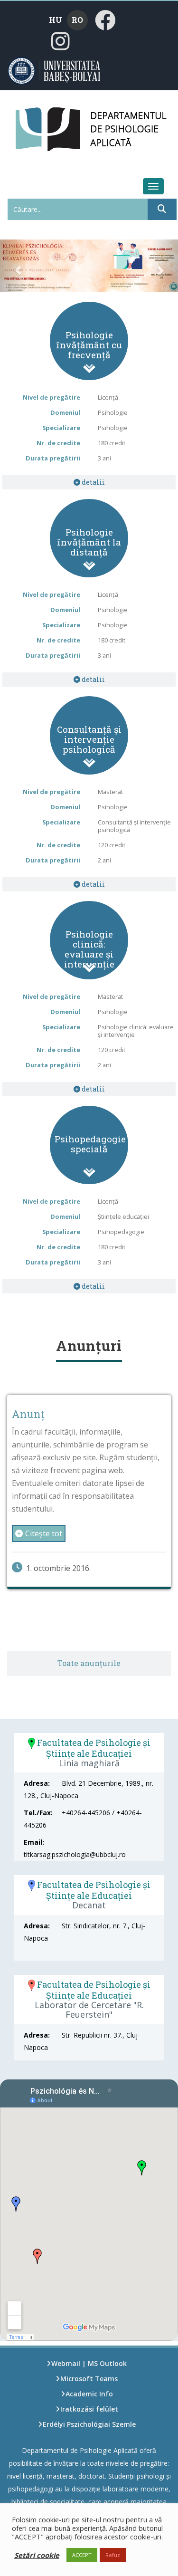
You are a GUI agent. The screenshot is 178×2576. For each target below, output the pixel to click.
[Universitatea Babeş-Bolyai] (66, 70)
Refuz (113, 2555)
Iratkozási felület (89, 2409)
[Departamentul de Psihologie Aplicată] (32, 125)
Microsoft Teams (89, 2379)
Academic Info (89, 2394)
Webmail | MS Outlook (89, 2363)
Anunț (28, 1414)
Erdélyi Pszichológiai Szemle (89, 2424)
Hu (56, 20)
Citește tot (44, 1533)
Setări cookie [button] (37, 2555)
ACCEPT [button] (82, 2555)
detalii (93, 482)
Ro (77, 20)
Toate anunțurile (89, 1663)
